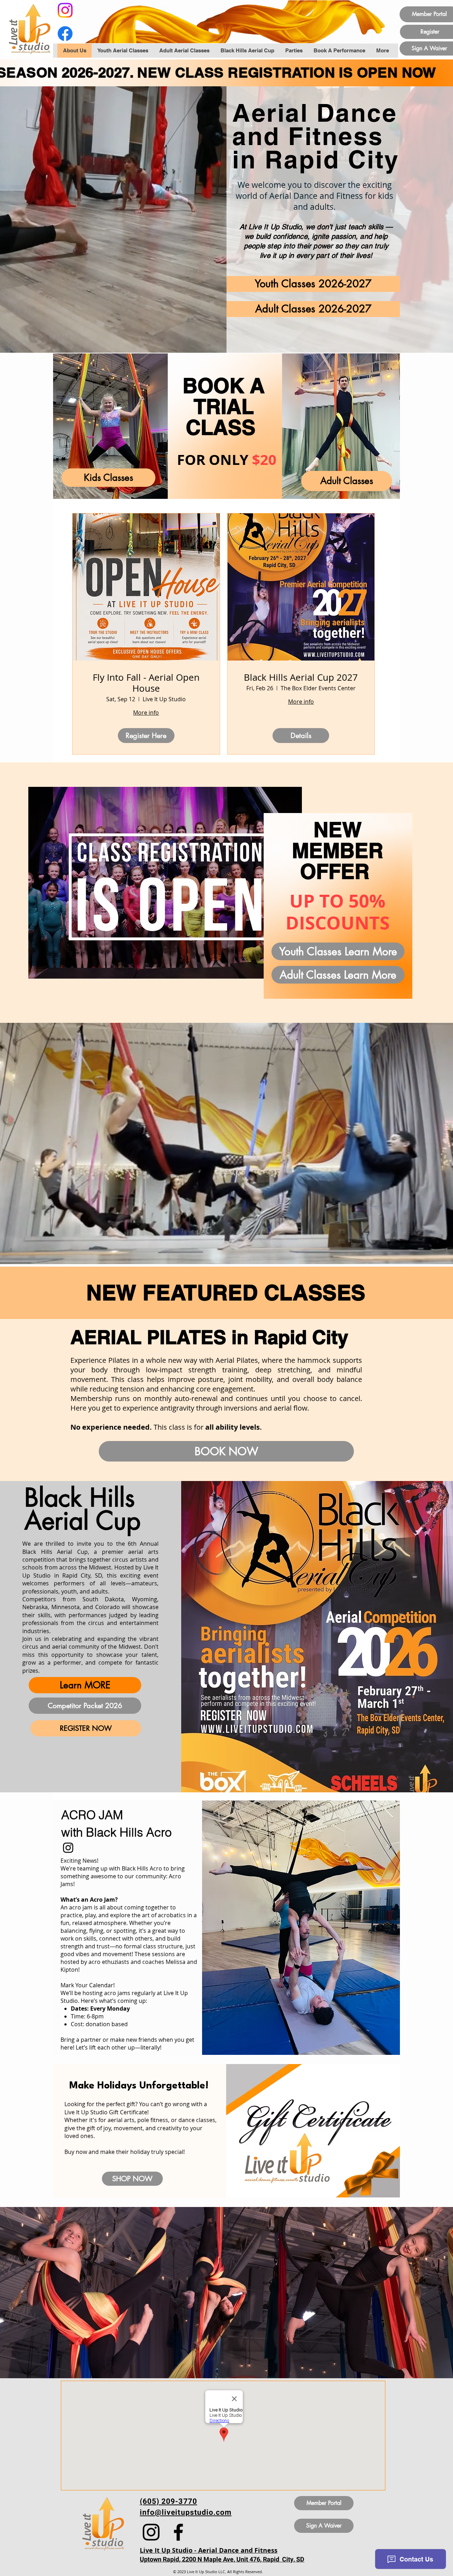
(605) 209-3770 (168, 2502)
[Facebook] (65, 34)
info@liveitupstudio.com (186, 2512)
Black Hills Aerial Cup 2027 (301, 677)
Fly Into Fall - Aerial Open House (146, 683)
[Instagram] (65, 10)
